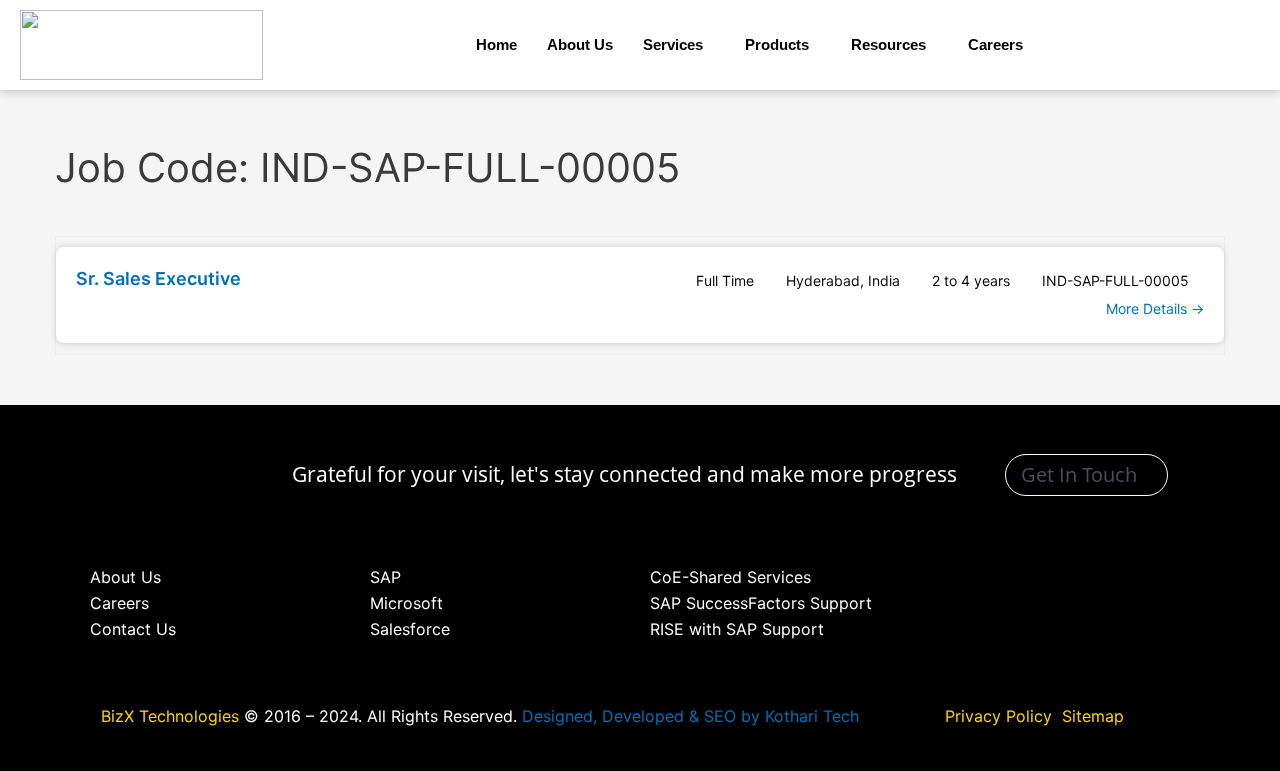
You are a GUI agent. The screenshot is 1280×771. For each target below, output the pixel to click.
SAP (385, 577)
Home (496, 44)
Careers (995, 44)
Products (777, 44)
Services (673, 44)
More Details (1148, 308)
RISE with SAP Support (737, 629)
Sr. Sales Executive (158, 278)
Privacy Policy (1001, 716)
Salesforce (410, 629)
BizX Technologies (170, 716)
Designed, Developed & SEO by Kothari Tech (690, 716)
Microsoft (406, 603)
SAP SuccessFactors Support (761, 603)
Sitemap (1093, 716)
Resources (888, 44)
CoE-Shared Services (730, 577)
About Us (580, 44)
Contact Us (133, 629)
